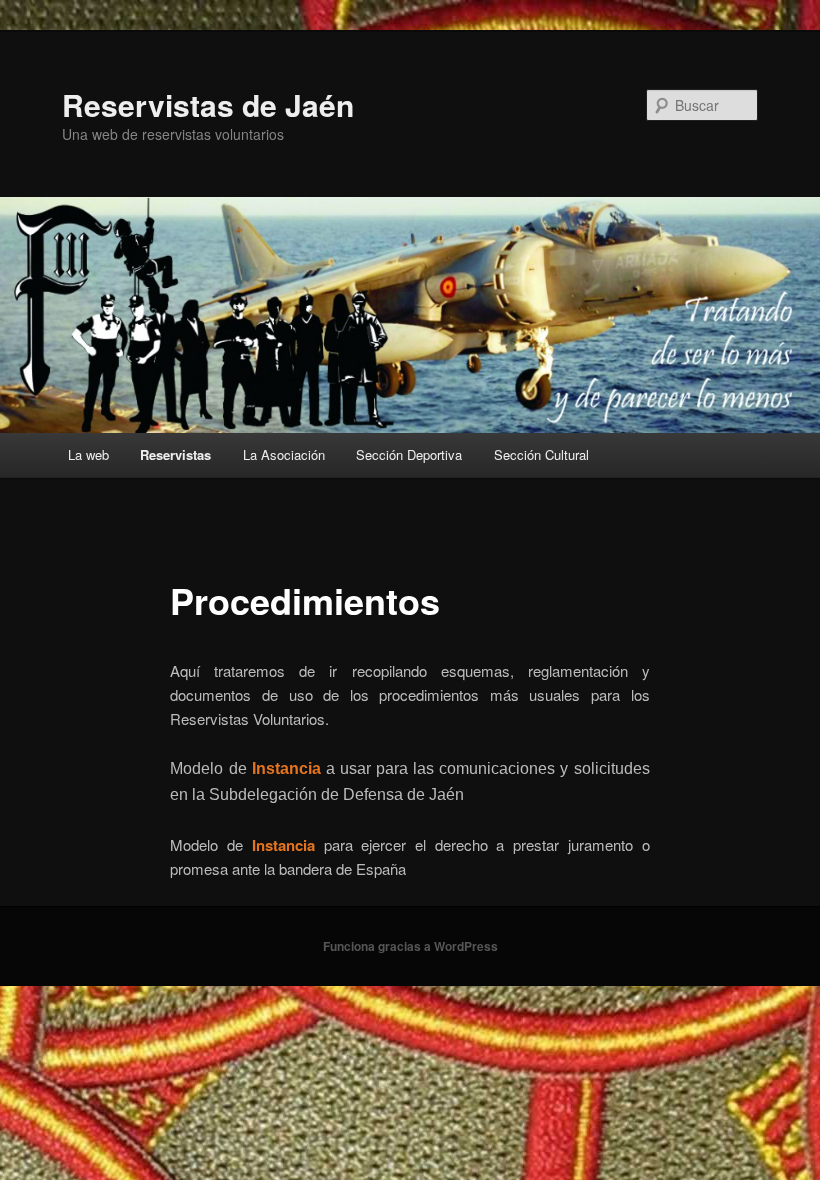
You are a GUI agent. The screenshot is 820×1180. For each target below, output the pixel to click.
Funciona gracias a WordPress (410, 946)
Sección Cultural (541, 454)
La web (88, 454)
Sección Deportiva (409, 454)
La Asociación (284, 454)
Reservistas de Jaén (208, 104)
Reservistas (175, 454)
